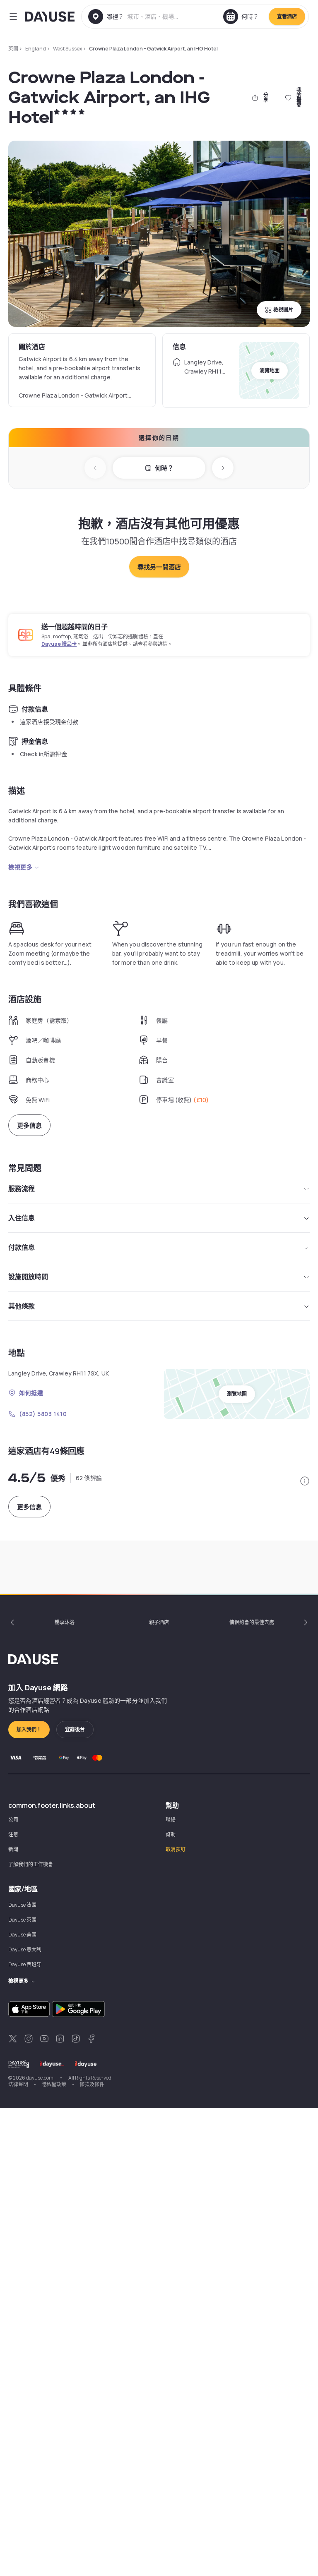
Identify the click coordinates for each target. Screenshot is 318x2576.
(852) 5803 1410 (43, 1414)
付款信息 (22, 1247)
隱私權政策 (54, 2084)
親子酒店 (159, 1622)
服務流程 (22, 1189)
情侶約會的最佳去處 (252, 1622)
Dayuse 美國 (22, 1935)
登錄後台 (75, 1729)
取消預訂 (176, 1849)
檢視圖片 (283, 310)
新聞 (13, 1849)
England (36, 49)
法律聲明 (18, 2084)
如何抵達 (31, 1393)
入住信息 (22, 1218)
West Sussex (67, 49)
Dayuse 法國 (22, 1905)
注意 (13, 1834)
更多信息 (29, 1125)
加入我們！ (29, 1729)
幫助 (171, 1834)
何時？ (164, 468)
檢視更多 (20, 867)
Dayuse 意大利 (25, 1949)
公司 (13, 1820)
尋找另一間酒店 (159, 567)
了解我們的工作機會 (31, 1864)
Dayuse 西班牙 (25, 1964)
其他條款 (22, 1306)
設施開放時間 (28, 1277)
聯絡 (171, 1820)
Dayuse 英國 (22, 1920)
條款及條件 (92, 2084)
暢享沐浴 (65, 1622)
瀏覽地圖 (270, 370)
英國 (13, 49)
